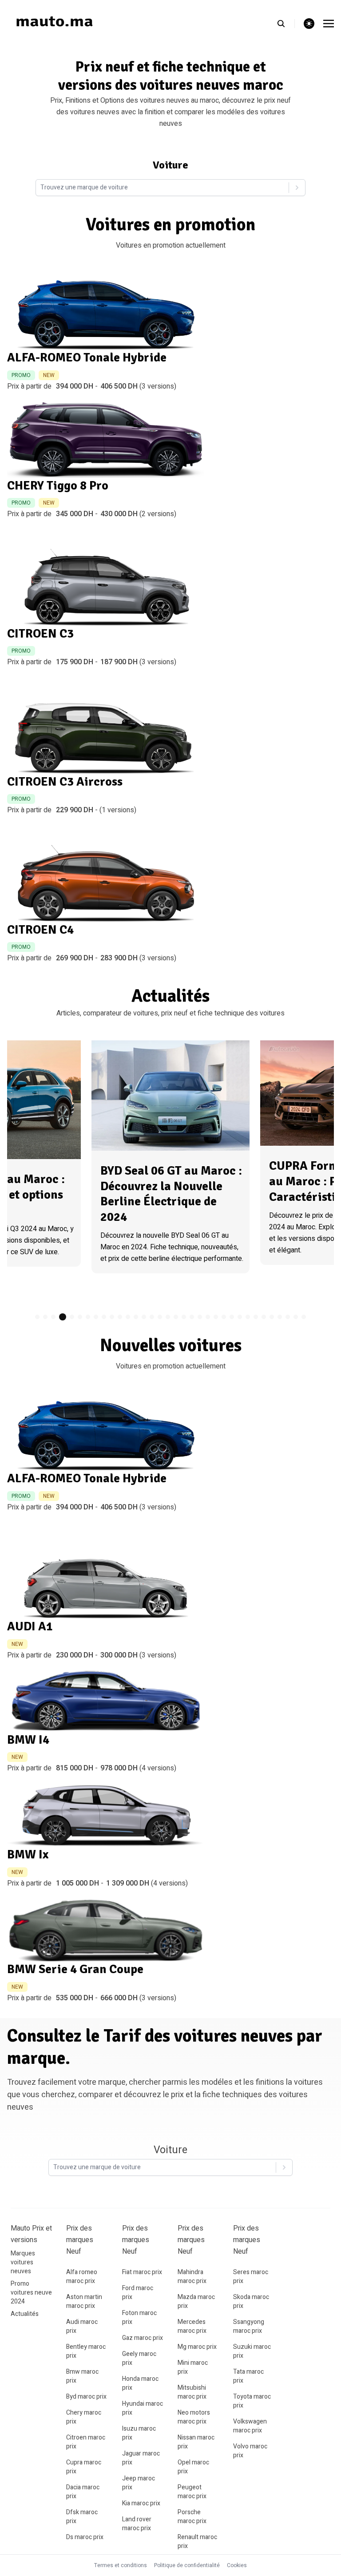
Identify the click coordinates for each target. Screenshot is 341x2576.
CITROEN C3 (40, 634)
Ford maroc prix (138, 2293)
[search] (286, 24)
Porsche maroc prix (192, 2517)
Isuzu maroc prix (139, 2433)
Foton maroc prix (139, 2317)
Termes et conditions (121, 2565)
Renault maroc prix (197, 2542)
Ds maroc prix (85, 2537)
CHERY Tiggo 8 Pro (58, 486)
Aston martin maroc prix (84, 2301)
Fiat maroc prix (142, 2272)
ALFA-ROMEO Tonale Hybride (87, 357)
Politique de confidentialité (187, 2565)
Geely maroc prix (139, 2358)
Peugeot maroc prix (192, 2492)
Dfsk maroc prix (82, 2517)
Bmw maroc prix (82, 2376)
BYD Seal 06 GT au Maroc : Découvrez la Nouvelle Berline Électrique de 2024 (171, 1194)
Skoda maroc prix (251, 2301)
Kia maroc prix (141, 2503)
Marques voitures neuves (23, 2262)
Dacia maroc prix (83, 2492)
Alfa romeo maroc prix (82, 2277)
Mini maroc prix (193, 2367)
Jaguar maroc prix (141, 2458)
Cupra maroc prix (84, 2467)
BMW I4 (28, 1740)
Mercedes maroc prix (192, 2326)
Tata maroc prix (248, 2376)
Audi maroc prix (82, 2326)
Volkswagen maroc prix (250, 2426)
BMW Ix (28, 1854)
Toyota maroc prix (252, 2401)
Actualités (25, 2314)
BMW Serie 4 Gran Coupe (75, 1969)
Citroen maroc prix (86, 2442)
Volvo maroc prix (250, 2451)
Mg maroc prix (197, 2347)
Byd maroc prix (86, 2397)
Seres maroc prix (251, 2277)
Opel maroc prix (193, 2467)
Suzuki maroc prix (252, 2351)
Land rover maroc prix (137, 2524)
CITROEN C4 (40, 930)
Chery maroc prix (84, 2417)
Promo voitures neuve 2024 (31, 2293)
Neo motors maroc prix (194, 2417)
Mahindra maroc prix (192, 2277)
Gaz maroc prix (143, 2338)
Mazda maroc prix (196, 2301)
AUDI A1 (30, 1626)
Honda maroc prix (140, 2383)
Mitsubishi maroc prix (192, 2392)
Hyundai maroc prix (143, 2408)
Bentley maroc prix (86, 2351)
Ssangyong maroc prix (249, 2326)
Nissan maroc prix (196, 2442)
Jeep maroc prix (139, 2483)
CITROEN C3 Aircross (65, 782)
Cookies (237, 2565)
